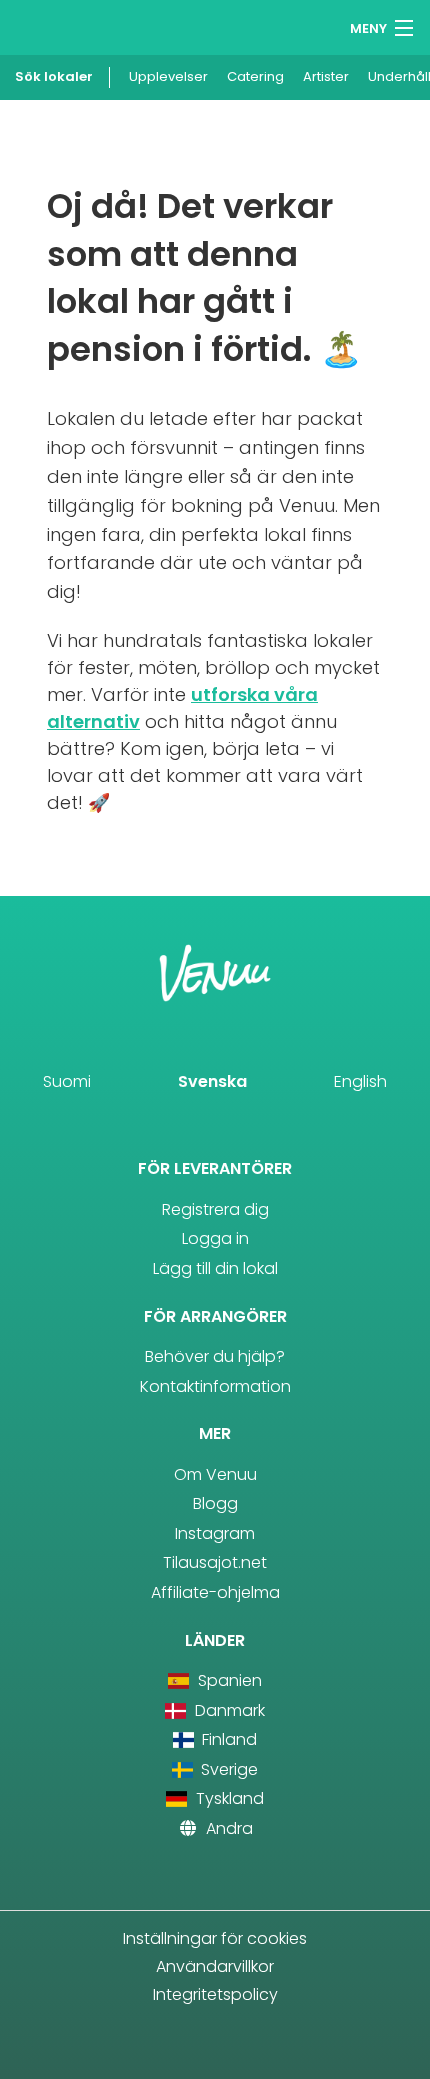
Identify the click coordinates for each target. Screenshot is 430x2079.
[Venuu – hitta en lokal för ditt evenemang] (52, 25)
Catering (255, 76)
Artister (326, 76)
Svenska (212, 1081)
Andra (227, 1828)
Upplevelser (168, 76)
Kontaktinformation (215, 1386)
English (360, 1081)
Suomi (67, 1081)
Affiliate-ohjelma (215, 1592)
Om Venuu (215, 1474)
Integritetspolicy (215, 1994)
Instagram (215, 1533)
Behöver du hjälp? (215, 1356)
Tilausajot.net (215, 1562)
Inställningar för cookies (215, 1938)
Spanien (227, 1680)
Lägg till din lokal (215, 1268)
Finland (227, 1739)
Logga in (215, 1238)
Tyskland (227, 1798)
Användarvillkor (215, 1966)
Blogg (215, 1503)
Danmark (227, 1710)
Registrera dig (215, 1209)
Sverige (227, 1769)
